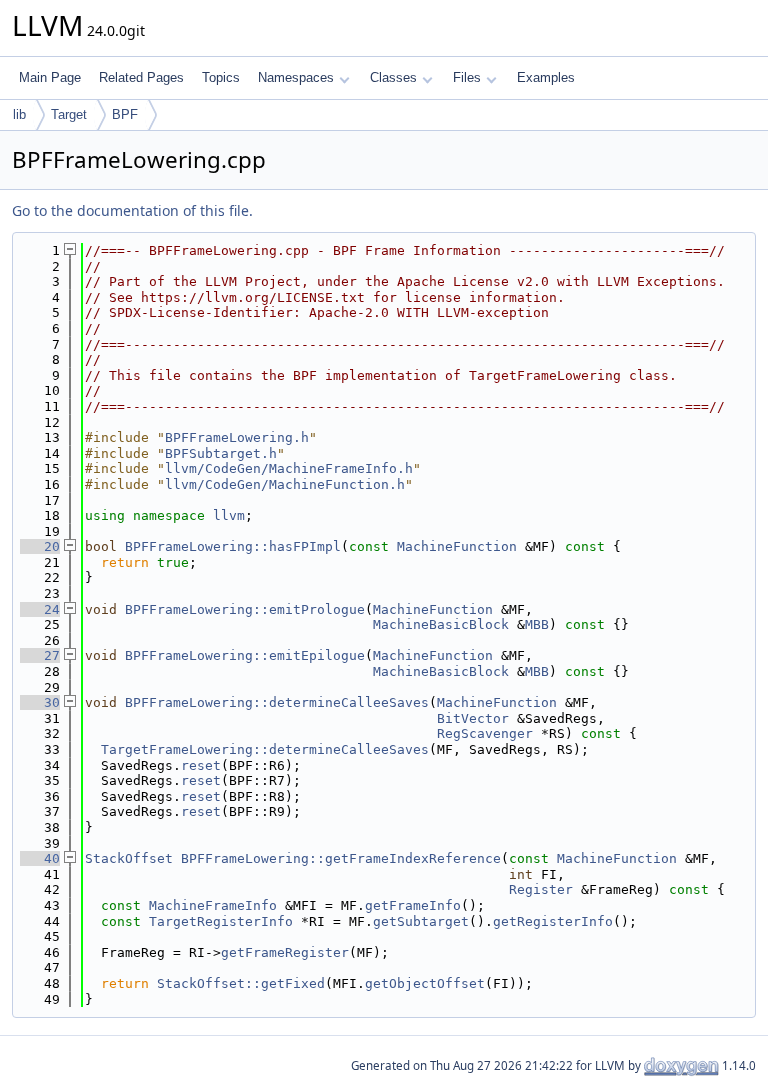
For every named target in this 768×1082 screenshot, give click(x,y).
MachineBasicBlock (441, 624)
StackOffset (129, 858)
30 (40, 702)
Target (69, 114)
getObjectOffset (425, 983)
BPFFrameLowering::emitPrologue (245, 609)
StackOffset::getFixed (241, 983)
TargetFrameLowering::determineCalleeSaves (265, 749)
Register (541, 889)
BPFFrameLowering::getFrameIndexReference (341, 858)
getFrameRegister (285, 952)
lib (19, 114)
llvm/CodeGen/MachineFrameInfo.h (289, 468)
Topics (221, 77)
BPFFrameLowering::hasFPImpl (233, 546)
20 (40, 546)
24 (40, 609)
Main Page (50, 77)
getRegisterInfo (553, 921)
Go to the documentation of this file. (132, 210)
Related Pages (141, 77)
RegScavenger (485, 733)
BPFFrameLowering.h (237, 437)
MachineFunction (457, 546)
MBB (537, 624)
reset (201, 765)
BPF (125, 114)
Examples (546, 77)
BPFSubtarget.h (221, 453)
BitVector (473, 718)
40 (40, 858)
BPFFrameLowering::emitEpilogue (245, 655)
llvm (229, 515)
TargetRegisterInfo (221, 921)
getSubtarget (421, 921)
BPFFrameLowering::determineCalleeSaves (277, 702)
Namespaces (296, 77)
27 (40, 655)
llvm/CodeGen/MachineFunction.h (285, 484)
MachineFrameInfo (213, 905)
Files (467, 77)
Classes (393, 77)
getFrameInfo (413, 905)
